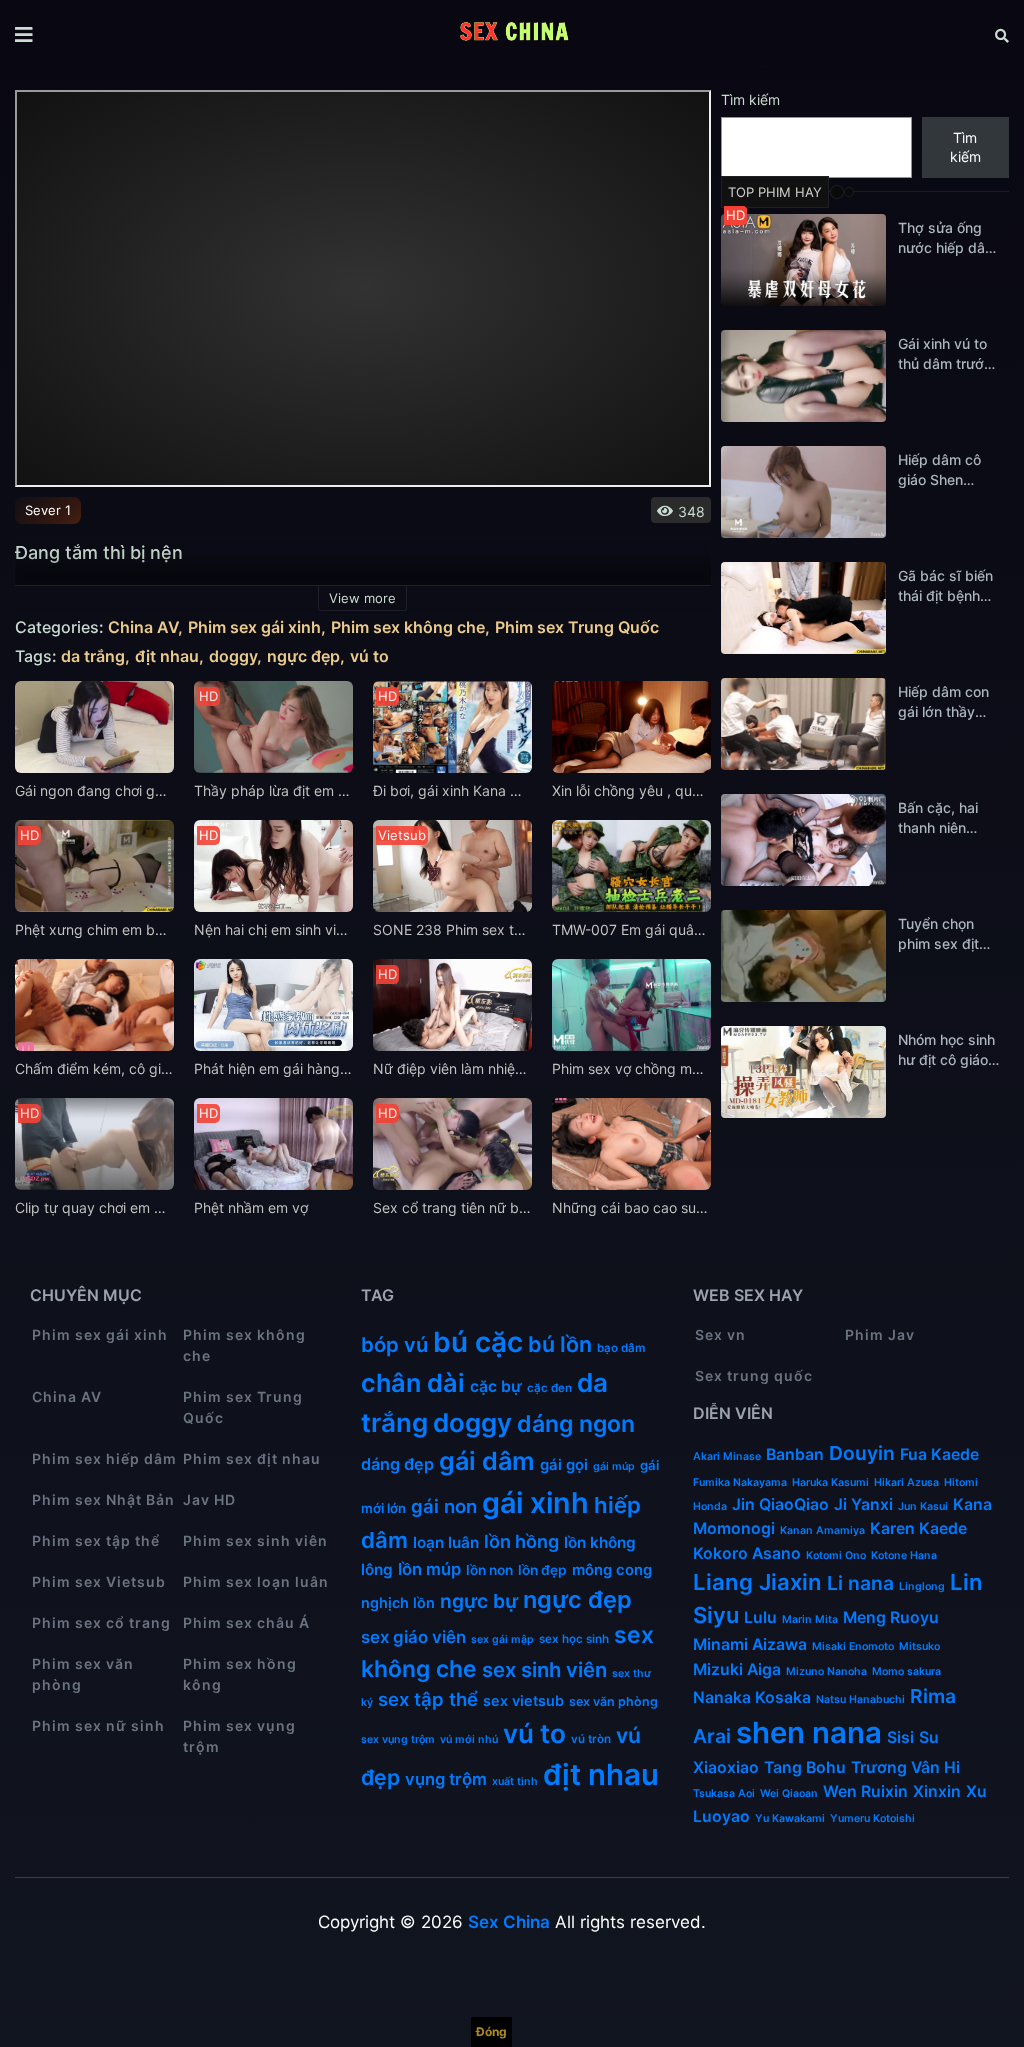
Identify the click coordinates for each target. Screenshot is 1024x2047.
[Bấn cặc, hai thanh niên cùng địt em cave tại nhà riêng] (803, 840)
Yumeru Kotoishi (872, 1818)
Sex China (509, 1922)
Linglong (922, 1586)
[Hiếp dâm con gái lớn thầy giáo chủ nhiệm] (803, 724)
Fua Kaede (939, 1454)
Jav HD (209, 1499)
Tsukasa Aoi (724, 1793)
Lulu (760, 1617)
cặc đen (549, 1388)
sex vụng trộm (398, 1739)
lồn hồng (521, 1541)
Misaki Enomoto (853, 1646)
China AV (143, 627)
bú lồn (560, 1344)
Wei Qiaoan (789, 1793)
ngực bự (479, 1601)
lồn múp (429, 1569)
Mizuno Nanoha (826, 1671)
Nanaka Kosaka (752, 1697)
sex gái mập (502, 1639)
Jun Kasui (923, 1506)
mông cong (612, 1570)
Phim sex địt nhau (252, 1458)
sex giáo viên (413, 1637)
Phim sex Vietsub (99, 1581)
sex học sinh (574, 1639)
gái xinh (535, 1502)
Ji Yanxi (863, 1504)
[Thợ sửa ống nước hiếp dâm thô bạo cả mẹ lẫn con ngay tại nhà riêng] (803, 260)
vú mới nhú (469, 1739)
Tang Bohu (805, 1767)
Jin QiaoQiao (780, 1504)
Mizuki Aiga (737, 1669)
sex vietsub (523, 1700)
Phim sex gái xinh (254, 627)
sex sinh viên (544, 1669)
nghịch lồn (398, 1602)
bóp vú (394, 1344)
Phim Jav (880, 1334)
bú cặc (478, 1342)
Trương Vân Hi (905, 1767)
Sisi (900, 1737)
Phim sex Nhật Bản (103, 1499)
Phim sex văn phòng (83, 1674)
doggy (233, 656)
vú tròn (591, 1739)
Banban (795, 1454)
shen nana (809, 1732)
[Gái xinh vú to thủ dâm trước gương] (803, 376)
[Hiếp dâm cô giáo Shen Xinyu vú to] (803, 492)
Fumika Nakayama (740, 1482)
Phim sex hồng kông (240, 1674)
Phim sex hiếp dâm (104, 1458)
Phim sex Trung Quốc (577, 627)
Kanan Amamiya (822, 1530)
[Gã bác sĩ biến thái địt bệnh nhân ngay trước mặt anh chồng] (803, 608)
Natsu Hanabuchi (860, 1699)
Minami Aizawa (750, 1644)
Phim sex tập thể (96, 1540)
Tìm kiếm (750, 99)
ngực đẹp (303, 656)
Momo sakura (906, 1671)
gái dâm (487, 1461)
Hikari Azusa (906, 1482)
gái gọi (564, 1465)
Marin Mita (810, 1619)
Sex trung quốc (754, 1375)
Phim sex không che (408, 627)
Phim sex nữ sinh (98, 1725)
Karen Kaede (918, 1528)
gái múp (614, 1466)
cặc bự (496, 1386)
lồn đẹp (542, 1570)
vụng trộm (446, 1779)
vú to (369, 656)
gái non (444, 1506)
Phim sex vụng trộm (239, 1736)
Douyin (862, 1453)
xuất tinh (515, 1781)
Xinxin (937, 1791)
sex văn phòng (613, 1701)
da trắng (93, 656)
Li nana (860, 1583)
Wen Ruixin (865, 1791)
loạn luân (446, 1542)
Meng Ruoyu (891, 1617)
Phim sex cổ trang (101, 1622)
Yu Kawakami (790, 1818)
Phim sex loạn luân (256, 1581)
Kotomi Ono (836, 1555)
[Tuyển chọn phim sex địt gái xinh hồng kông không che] (803, 956)
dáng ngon (576, 1424)
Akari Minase (727, 1456)
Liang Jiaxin (757, 1582)
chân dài (413, 1383)
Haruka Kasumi (830, 1482)
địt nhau (167, 656)
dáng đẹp (397, 1464)
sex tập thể (428, 1699)
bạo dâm (621, 1348)
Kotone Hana (904, 1555)
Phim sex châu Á (246, 1622)
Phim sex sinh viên (255, 1540)
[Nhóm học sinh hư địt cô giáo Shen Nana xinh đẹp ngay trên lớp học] (803, 1072)
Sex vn (720, 1334)
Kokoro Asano (747, 1553)
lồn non (489, 1570)
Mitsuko (919, 1646)
